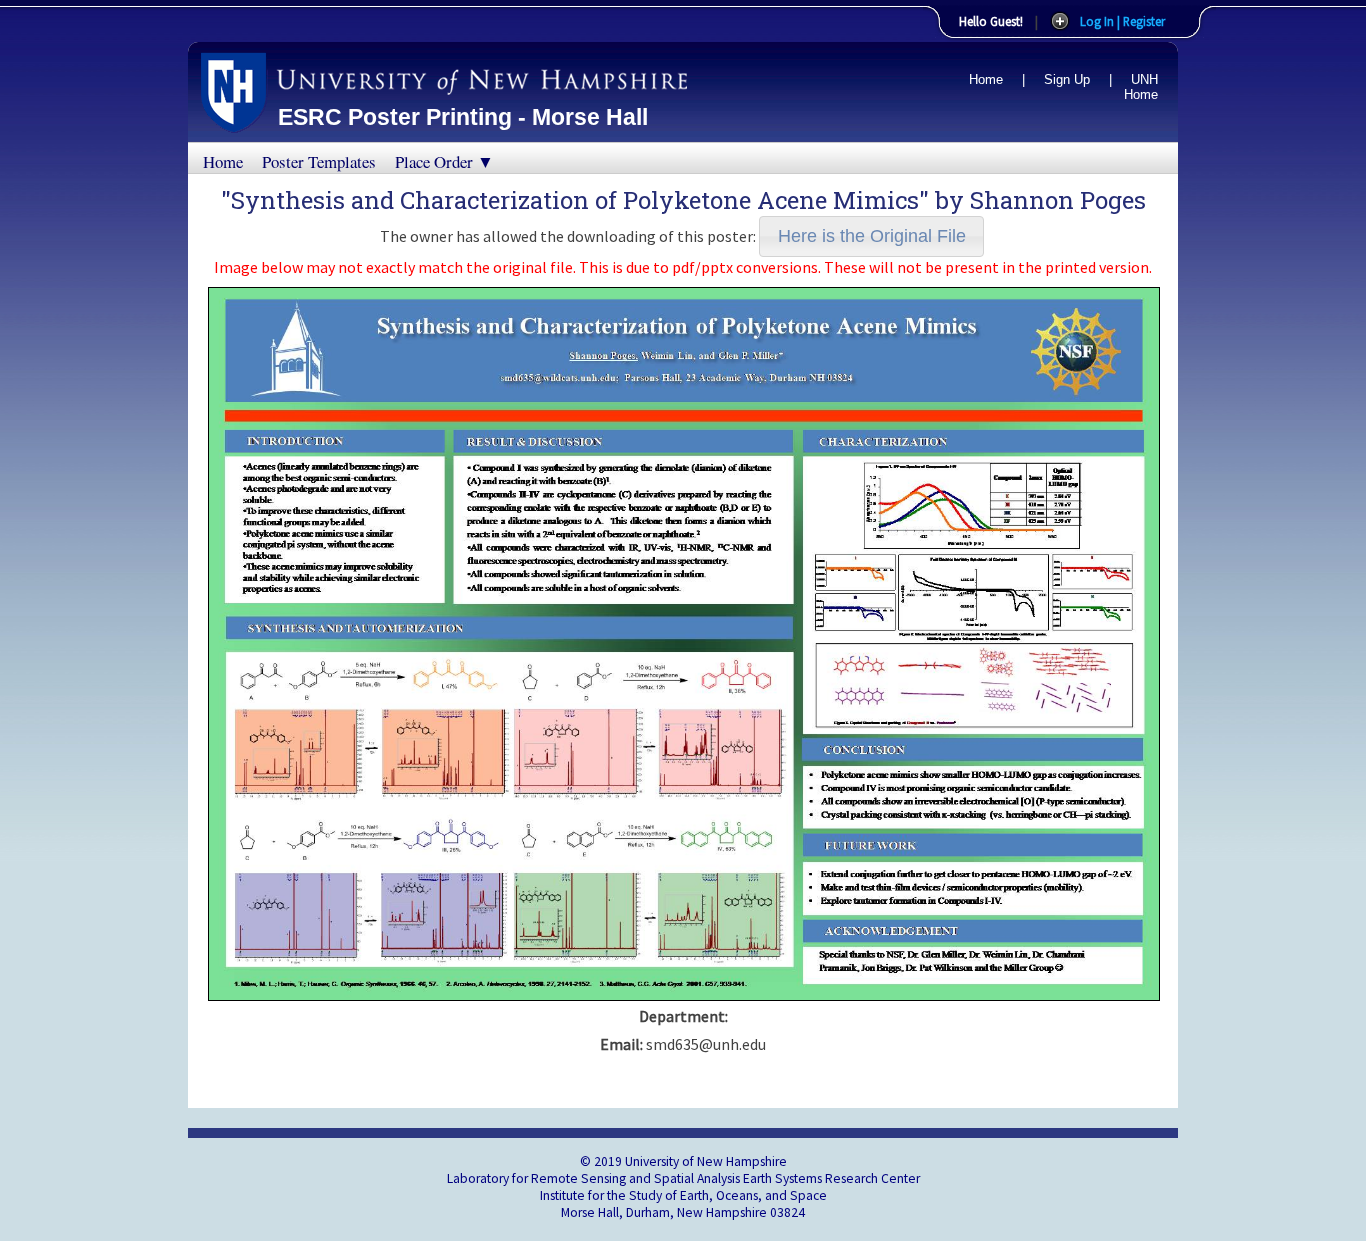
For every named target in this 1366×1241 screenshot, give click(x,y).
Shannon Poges (1058, 200)
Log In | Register (1122, 21)
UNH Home (1141, 87)
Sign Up (1067, 79)
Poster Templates (319, 161)
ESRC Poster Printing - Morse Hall (463, 117)
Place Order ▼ (444, 161)
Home (986, 79)
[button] (871, 236)
